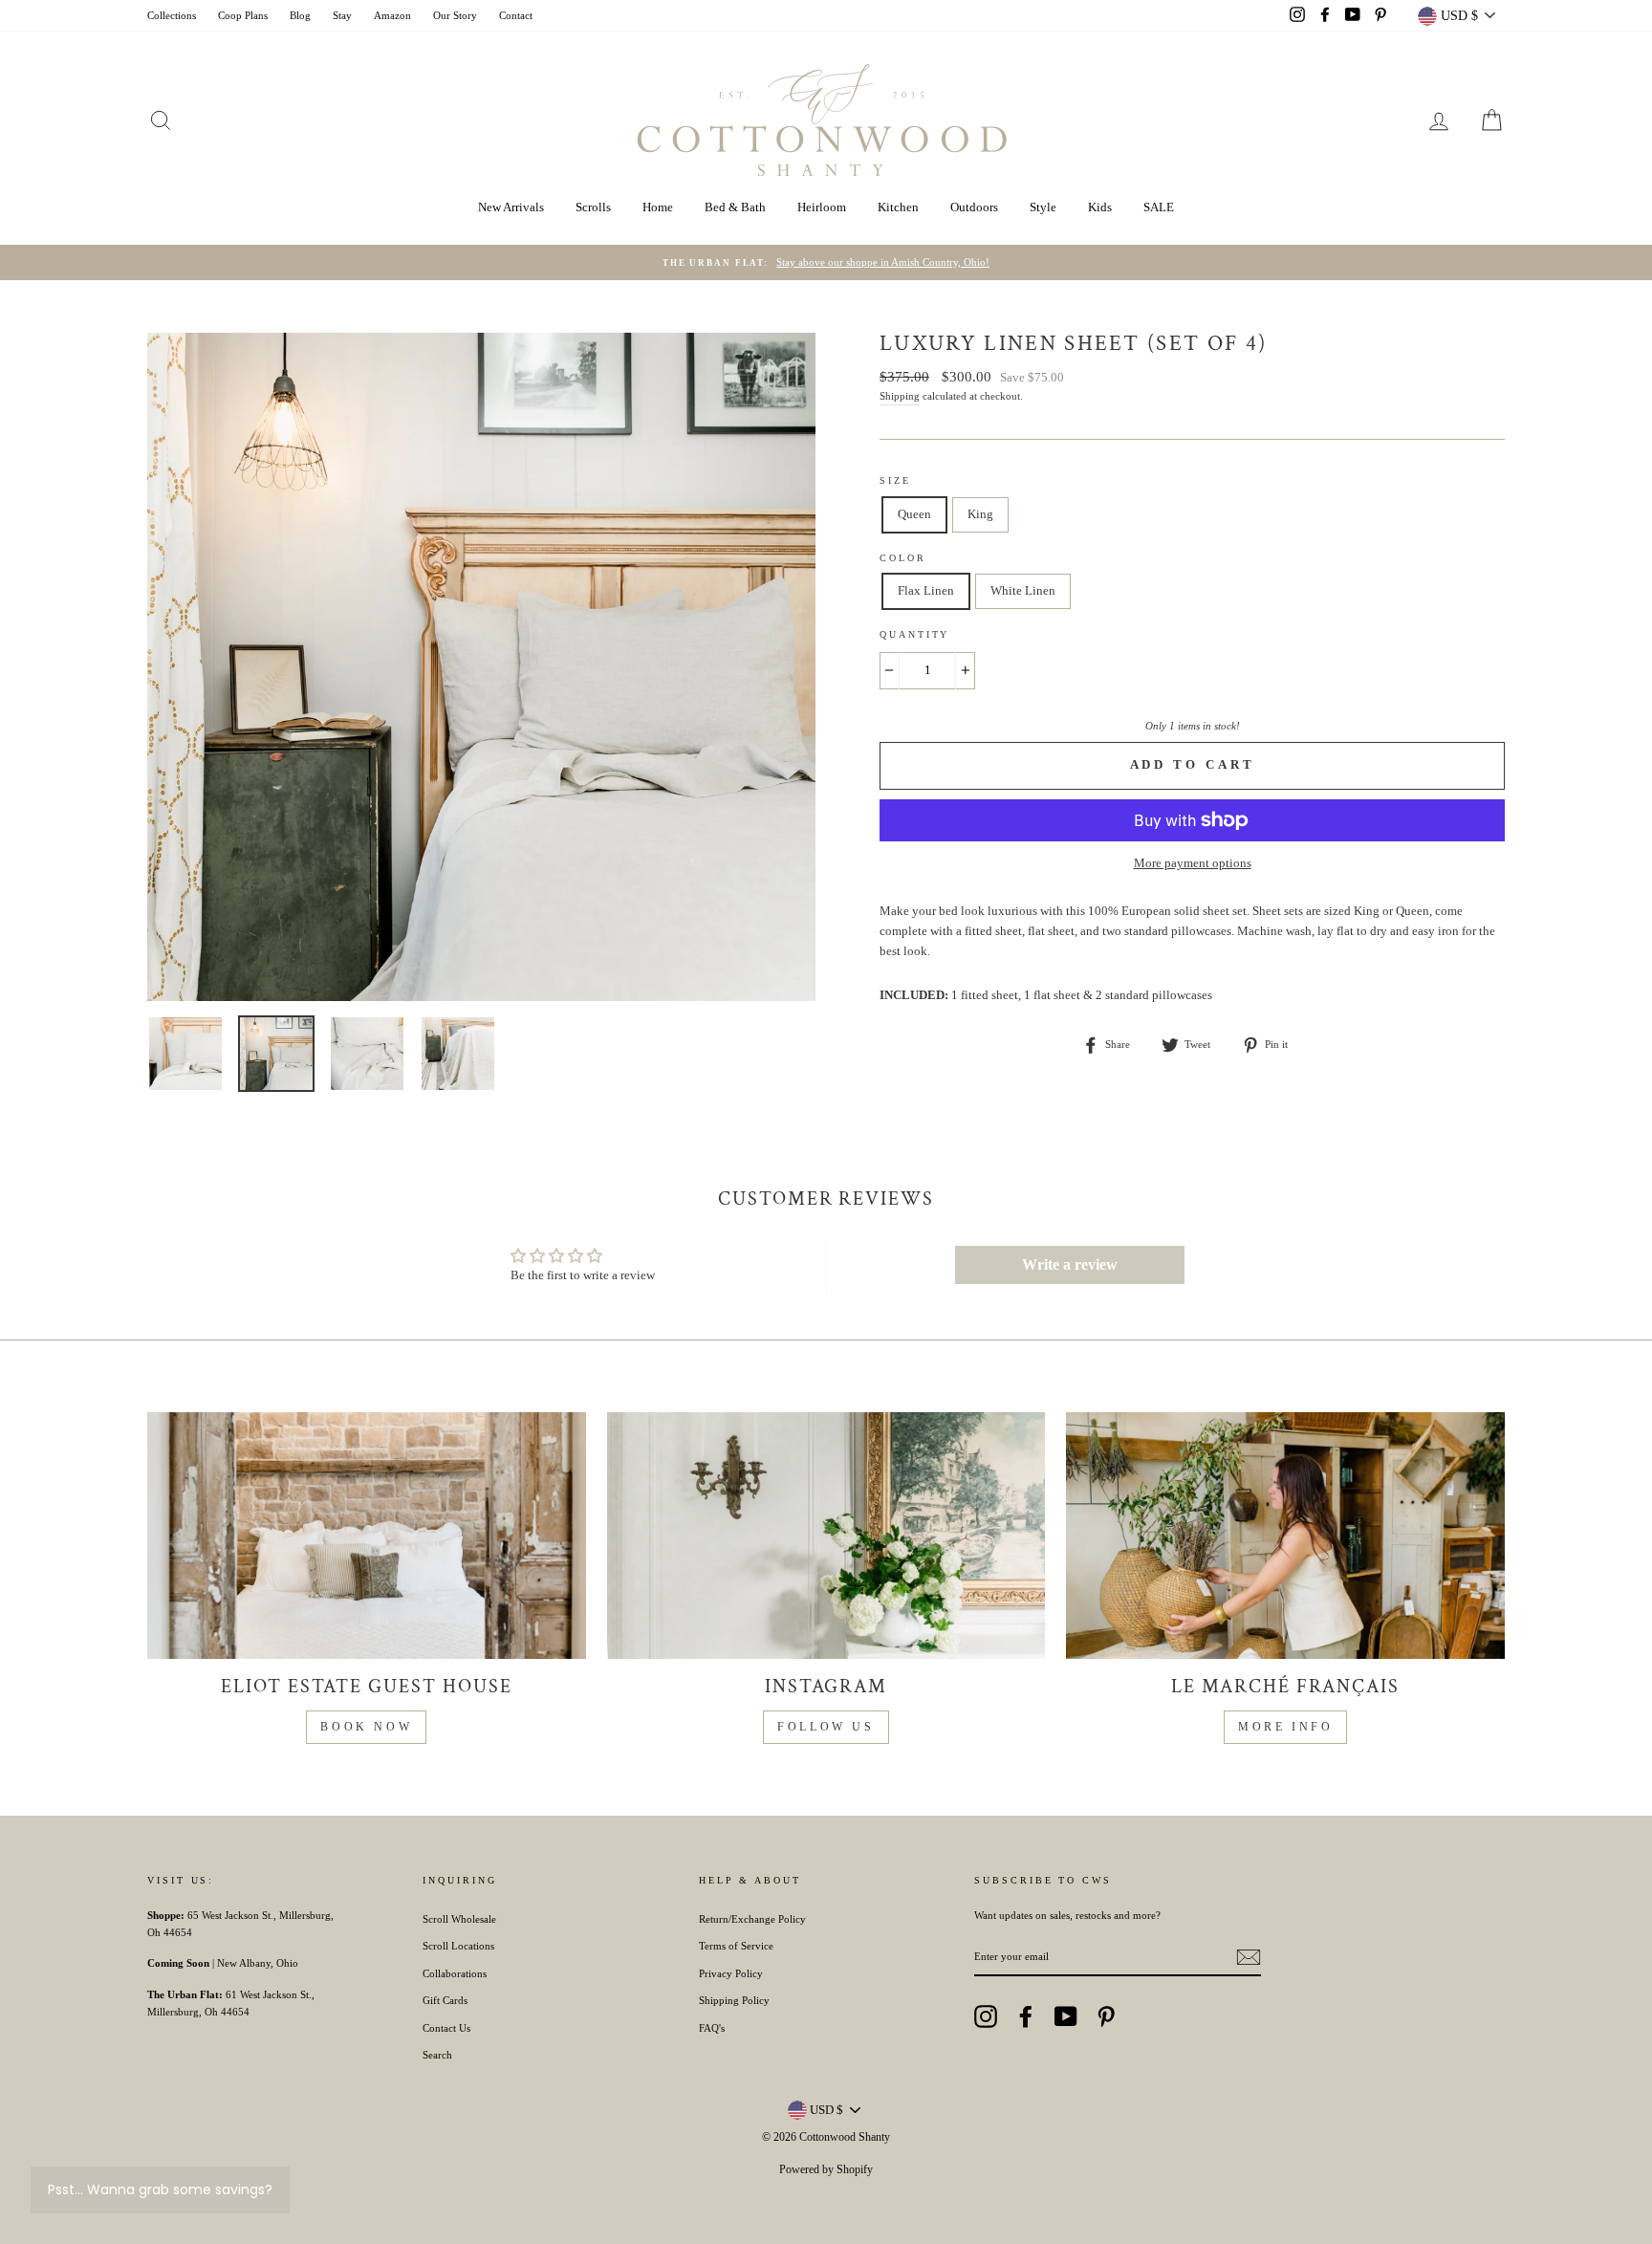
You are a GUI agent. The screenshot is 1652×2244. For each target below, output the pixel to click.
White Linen (1023, 590)
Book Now (366, 1727)
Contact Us (446, 2028)
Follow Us (826, 1727)
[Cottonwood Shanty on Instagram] (986, 2016)
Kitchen (898, 207)
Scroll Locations (458, 1946)
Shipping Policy (734, 2000)
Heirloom (822, 207)
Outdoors (974, 207)
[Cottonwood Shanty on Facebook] (1026, 2016)
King (980, 514)
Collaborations (455, 1973)
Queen (914, 514)
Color (903, 558)
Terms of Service (736, 1946)
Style (1043, 207)
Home (658, 207)
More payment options (1193, 863)
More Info (1285, 1727)
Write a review (1070, 1264)
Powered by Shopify (826, 2169)
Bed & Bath (735, 207)
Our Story (455, 15)
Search (437, 2055)
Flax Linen (926, 590)
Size (895, 480)
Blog (300, 15)
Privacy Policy (731, 1973)
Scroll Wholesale (459, 1919)
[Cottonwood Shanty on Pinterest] (1106, 2016)
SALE (1159, 207)
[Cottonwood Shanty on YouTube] (1066, 2016)
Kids (1100, 207)
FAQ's (712, 2028)
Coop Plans (243, 15)
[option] (826, 263)
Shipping (900, 396)
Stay (342, 15)
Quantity (914, 634)
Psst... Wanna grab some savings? (160, 2190)
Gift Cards (445, 2000)
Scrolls (593, 207)
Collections (172, 15)
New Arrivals (511, 207)
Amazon (392, 15)
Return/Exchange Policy (752, 1919)
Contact (516, 15)
